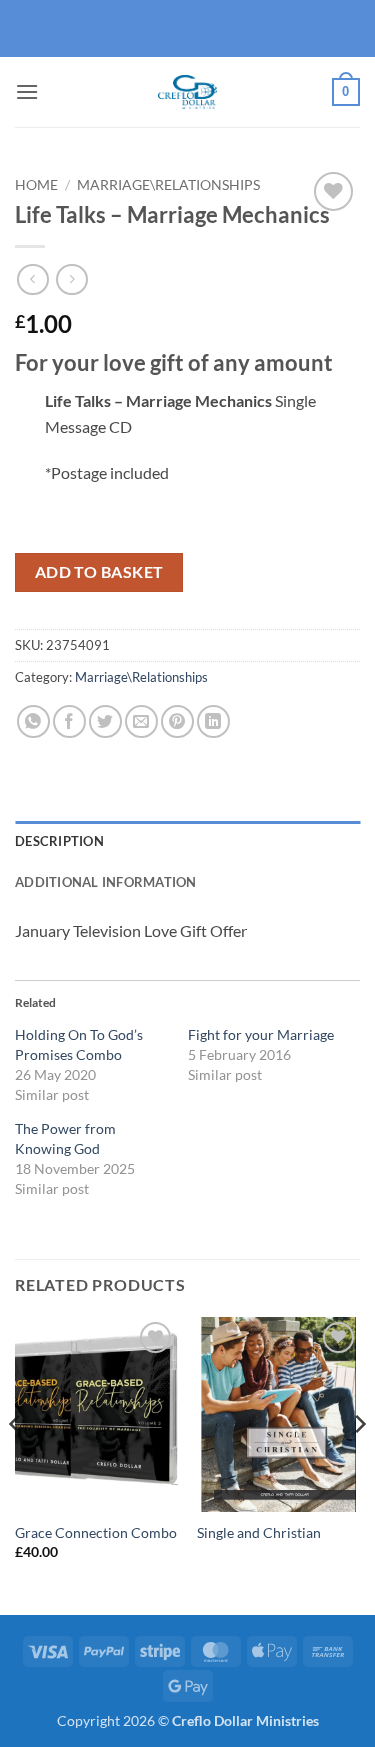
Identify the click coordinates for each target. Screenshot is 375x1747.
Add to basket (99, 572)
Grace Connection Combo (96, 1533)
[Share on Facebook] (69, 721)
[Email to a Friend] (141, 721)
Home (36, 185)
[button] (27, 91)
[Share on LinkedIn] (213, 721)
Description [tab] (59, 841)
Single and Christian (259, 1533)
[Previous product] (71, 279)
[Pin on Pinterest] (177, 721)
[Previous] (16, 1464)
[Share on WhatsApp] (33, 721)
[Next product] (32, 279)
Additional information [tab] (106, 882)
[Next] (359, 1464)
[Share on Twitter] (105, 721)
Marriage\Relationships (168, 185)
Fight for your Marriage (261, 1034)
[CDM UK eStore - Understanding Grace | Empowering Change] (188, 92)
